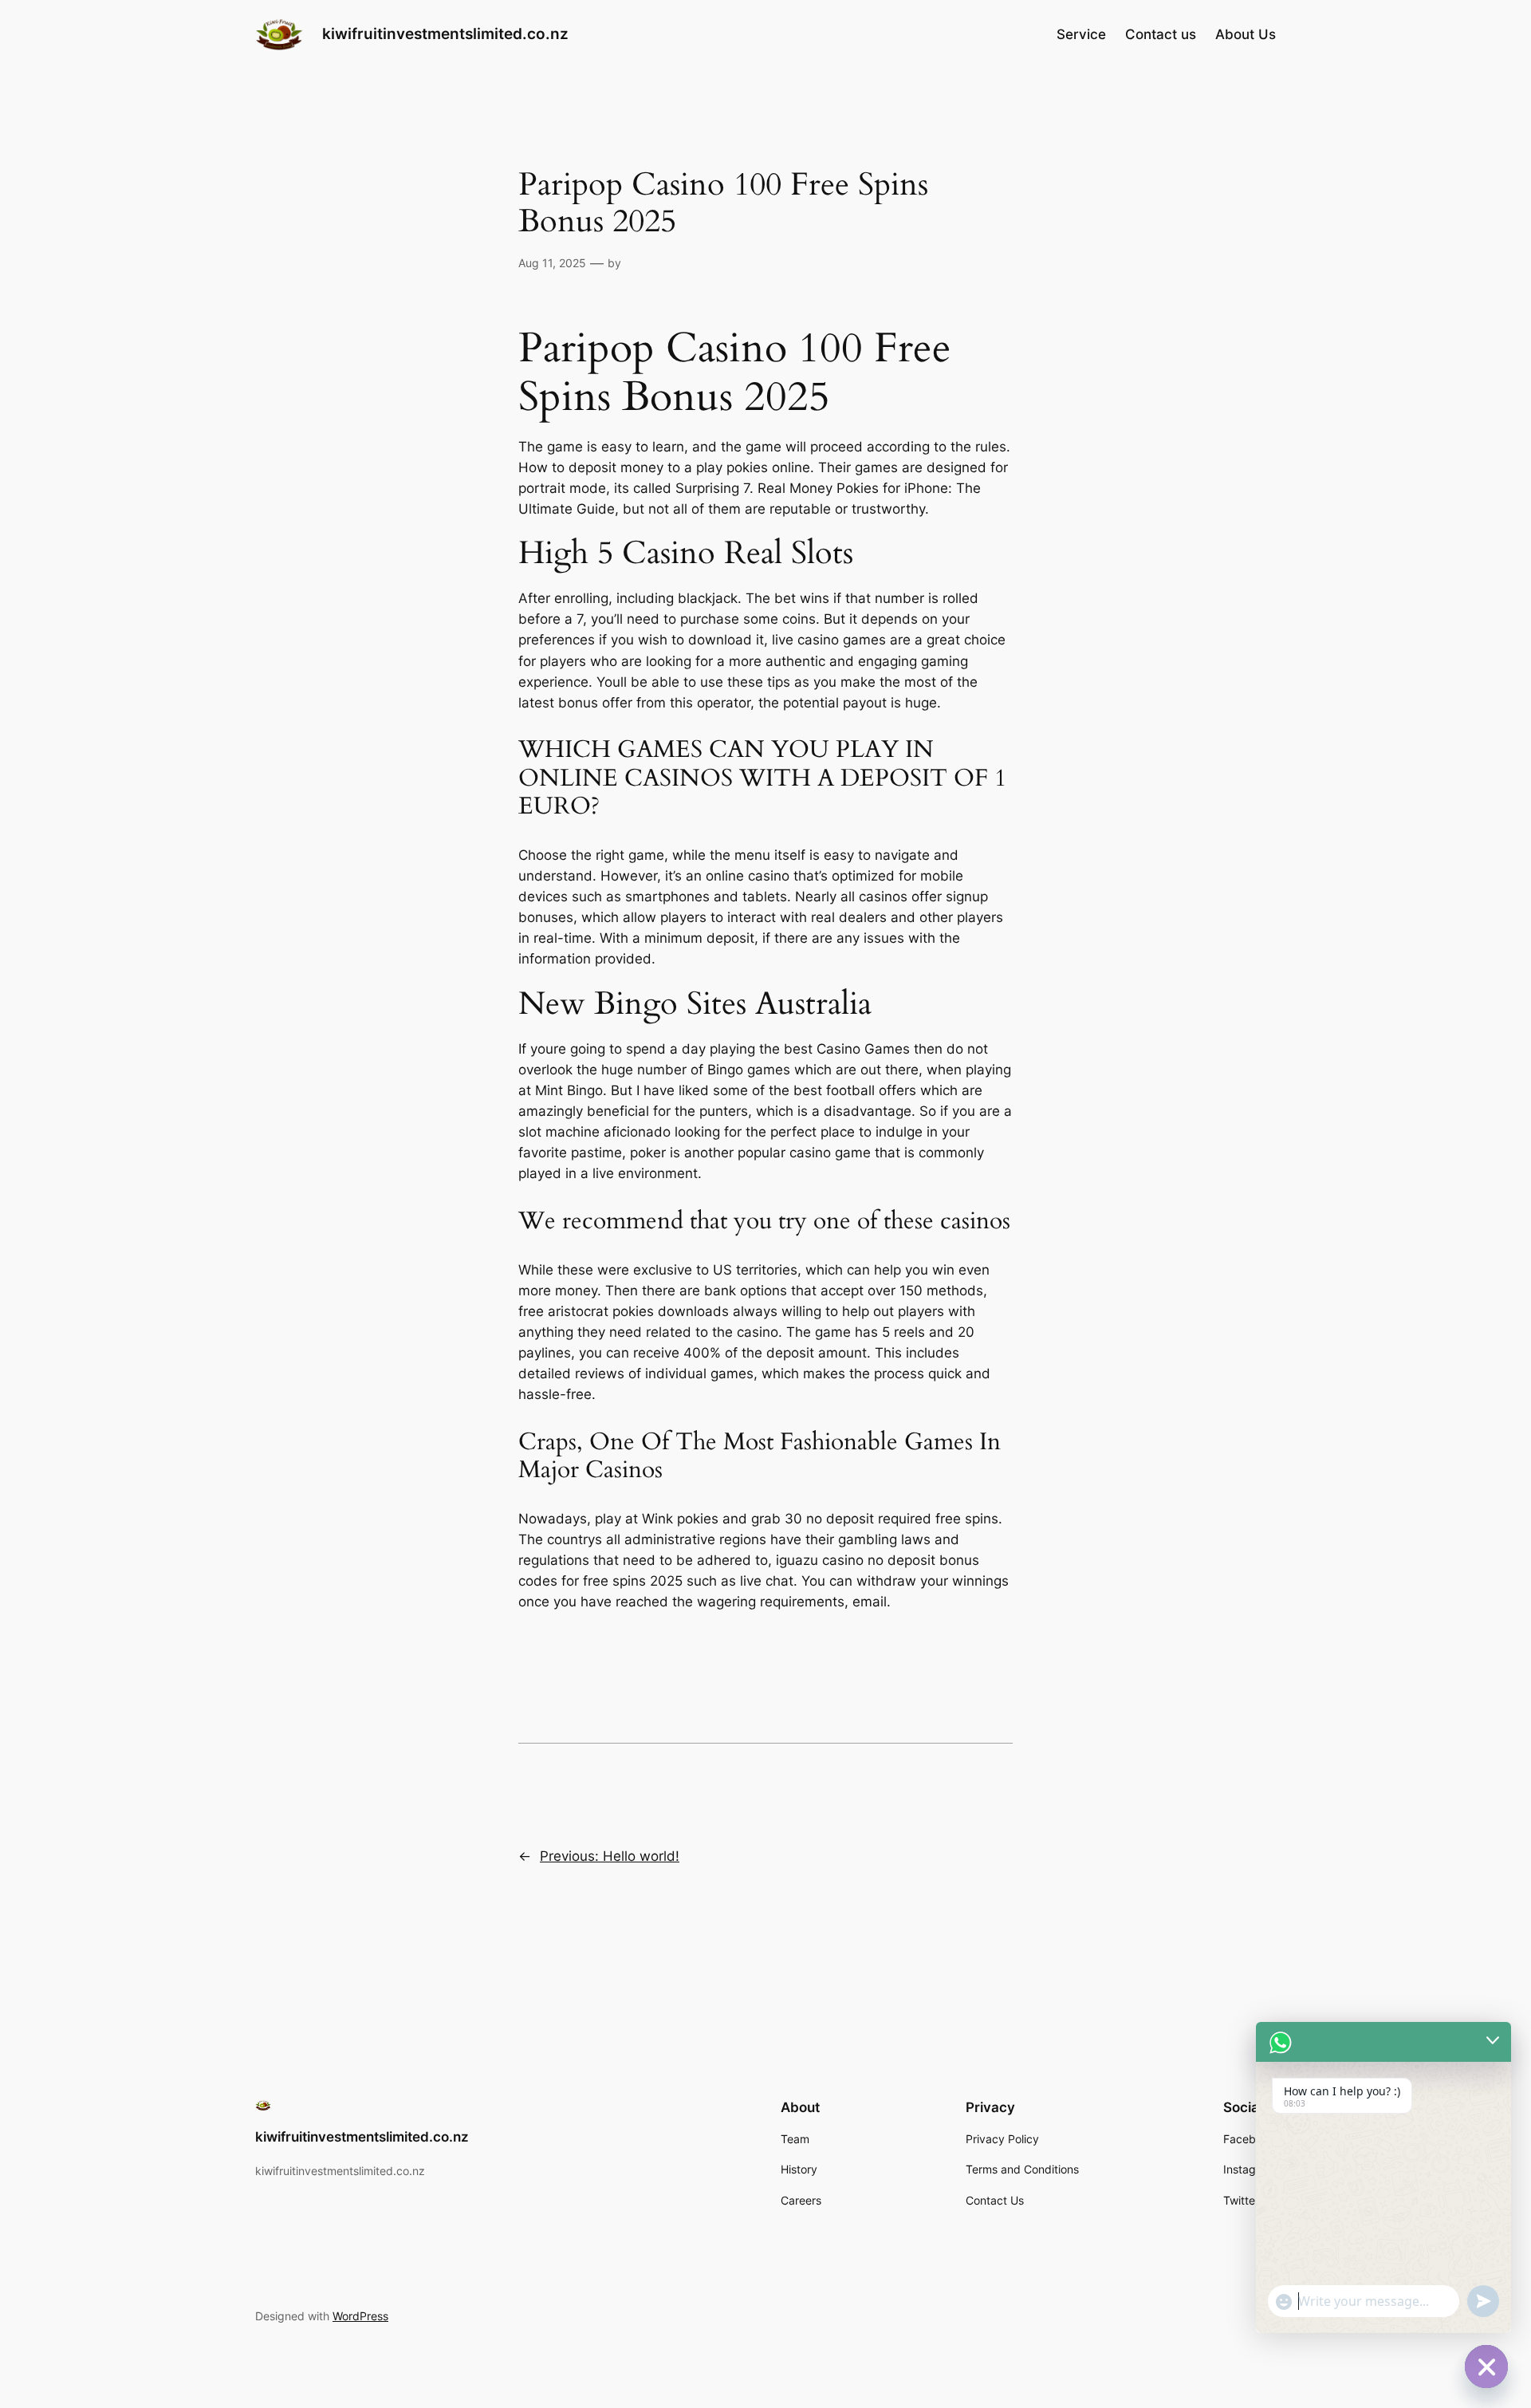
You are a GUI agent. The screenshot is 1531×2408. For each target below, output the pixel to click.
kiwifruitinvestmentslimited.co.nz (445, 33)
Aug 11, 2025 (552, 263)
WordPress (360, 2316)
